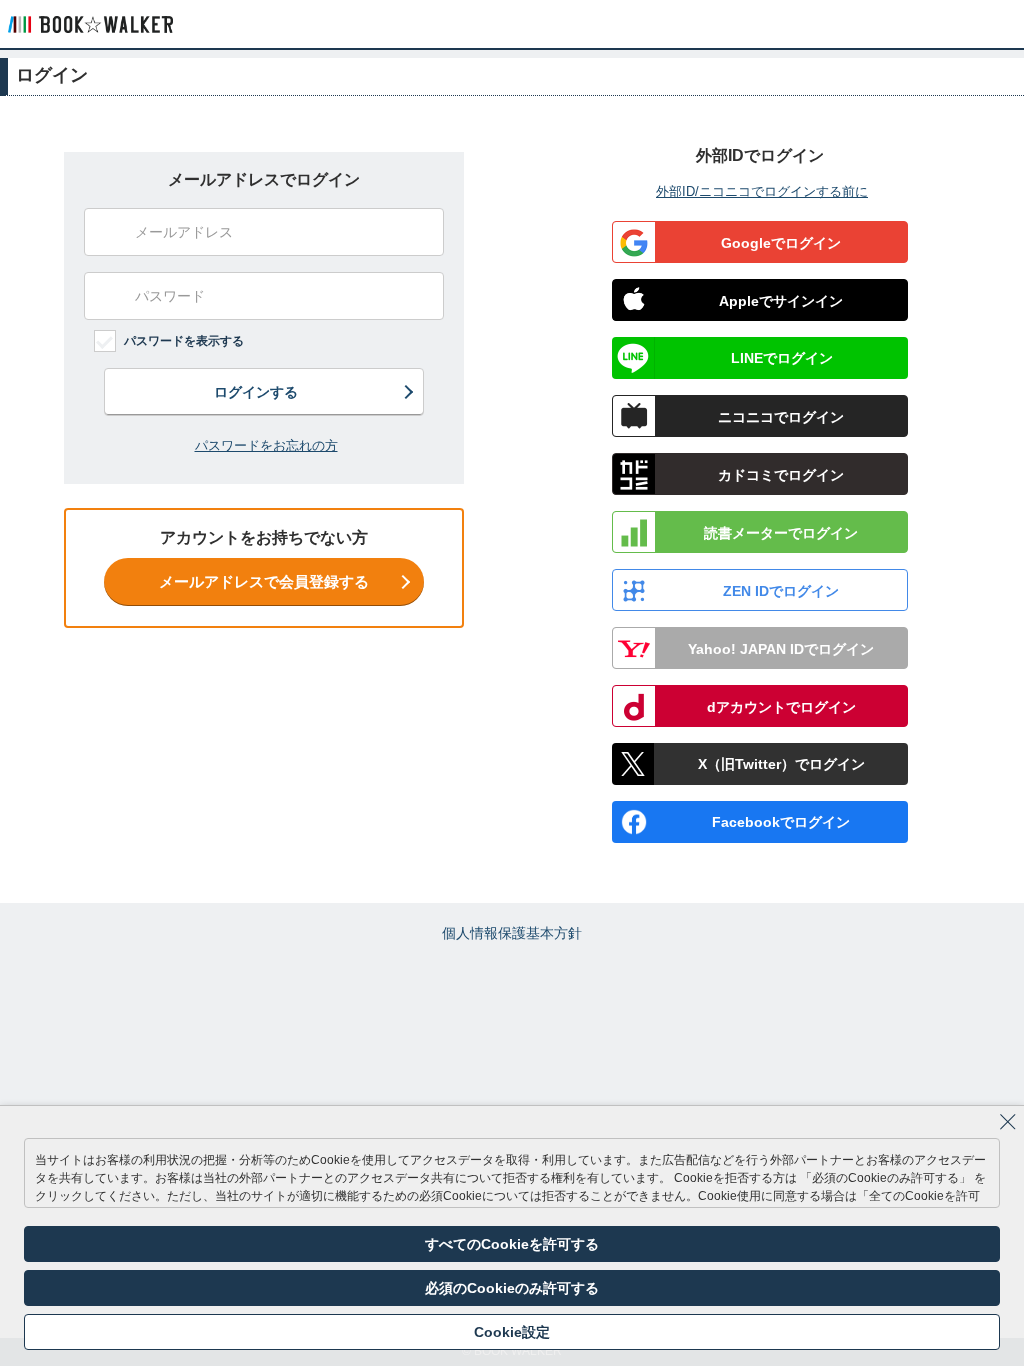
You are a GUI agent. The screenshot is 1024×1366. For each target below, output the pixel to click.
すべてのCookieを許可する (512, 1244)
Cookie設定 (512, 1332)
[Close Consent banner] (1008, 1122)
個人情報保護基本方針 (512, 933)
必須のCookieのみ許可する (512, 1288)
